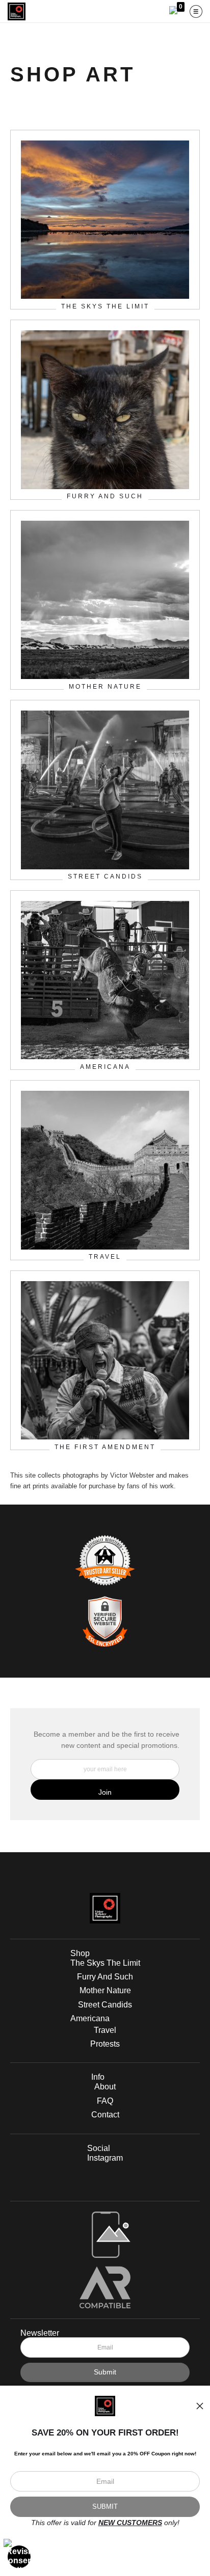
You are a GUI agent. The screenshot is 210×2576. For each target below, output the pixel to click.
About (105, 2087)
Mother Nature (105, 1990)
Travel (105, 2030)
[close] (200, 2406)
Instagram (105, 2158)
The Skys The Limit (105, 1963)
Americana (90, 2018)
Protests (105, 2044)
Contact (105, 2115)
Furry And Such (105, 1977)
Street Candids (105, 2005)
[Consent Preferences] (19, 2557)
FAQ (105, 2101)
